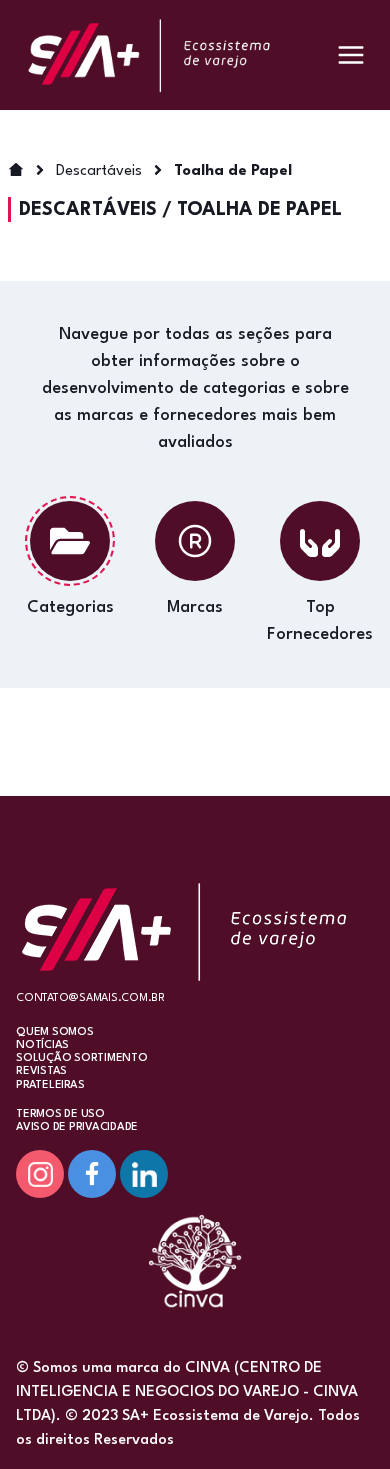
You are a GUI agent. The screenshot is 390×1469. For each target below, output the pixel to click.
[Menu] (351, 55)
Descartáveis (99, 171)
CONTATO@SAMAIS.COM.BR (90, 998)
